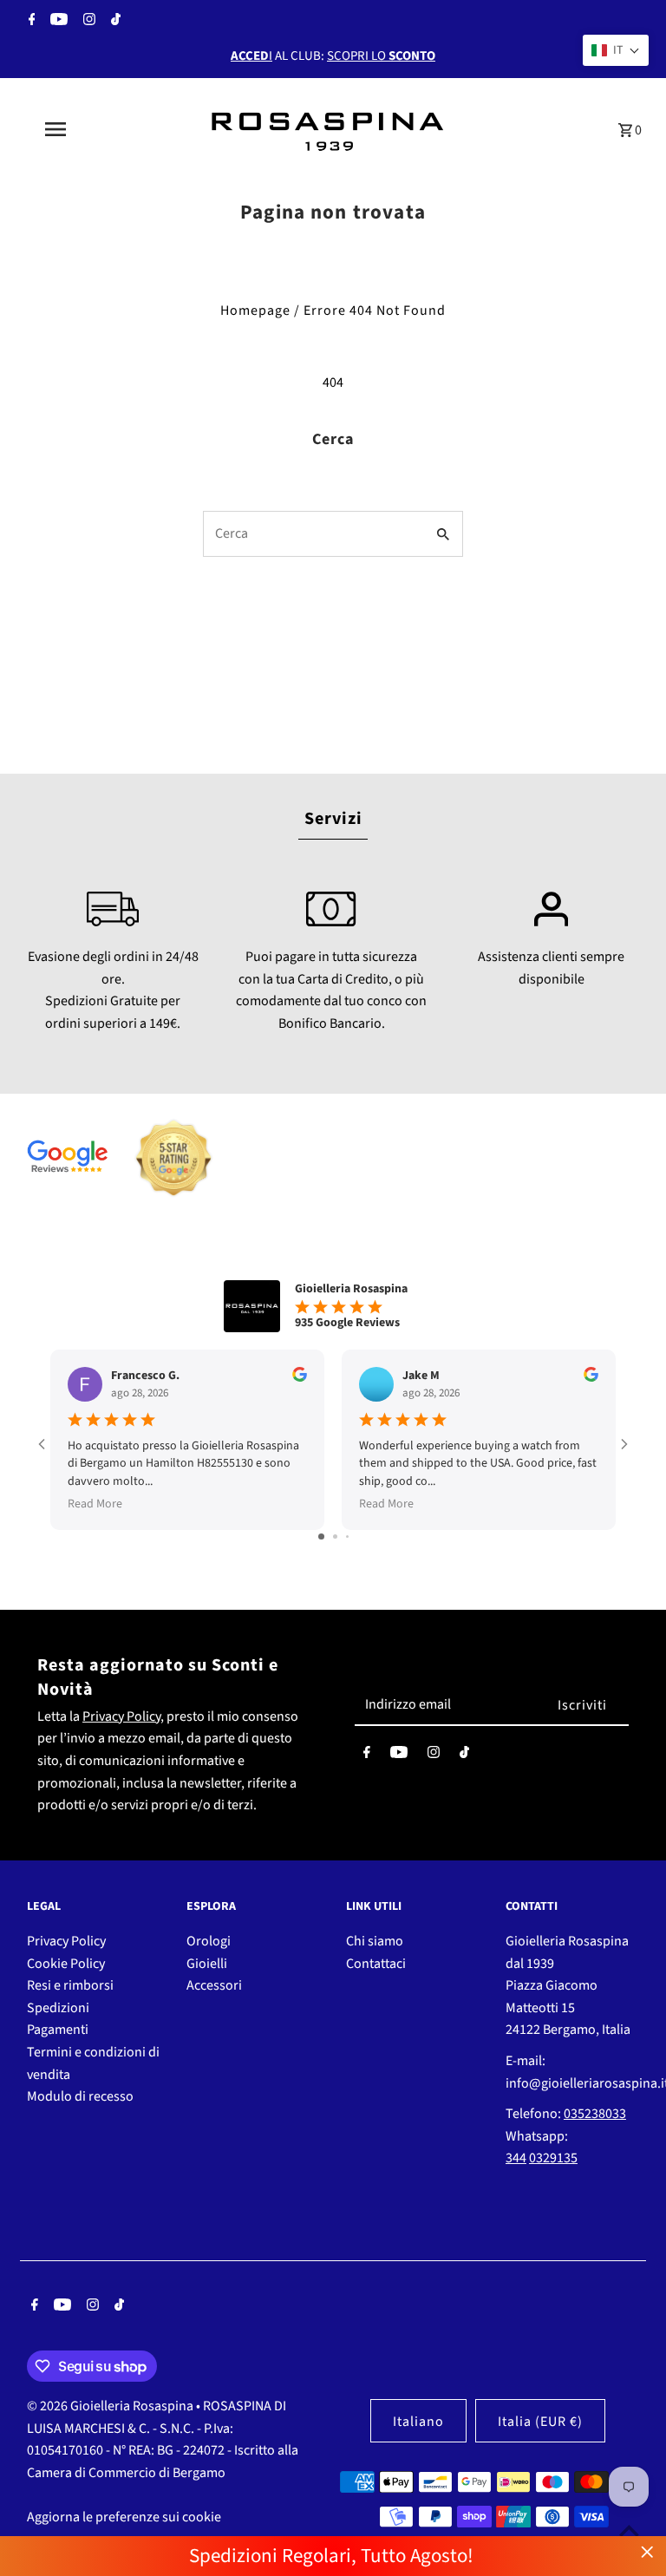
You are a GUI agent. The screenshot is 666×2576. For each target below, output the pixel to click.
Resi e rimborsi (70, 1985)
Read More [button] (95, 1504)
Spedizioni (58, 2008)
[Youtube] (57, 22)
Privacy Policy (121, 1716)
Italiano (418, 2422)
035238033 (595, 2114)
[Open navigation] (85, 129)
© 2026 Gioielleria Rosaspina (111, 2406)
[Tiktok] (114, 22)
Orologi (209, 1941)
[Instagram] (87, 22)
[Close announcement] (647, 2552)
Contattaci (376, 1964)
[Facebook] (30, 22)
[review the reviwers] (300, 1378)
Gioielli (207, 1964)
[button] (616, 50)
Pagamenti (58, 2030)
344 (516, 2158)
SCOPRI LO (381, 56)
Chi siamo (375, 1941)
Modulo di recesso (80, 2096)
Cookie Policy (66, 1964)
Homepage (255, 311)
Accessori (214, 1985)
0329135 (553, 2158)
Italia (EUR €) (540, 2422)
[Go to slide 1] (321, 1536)
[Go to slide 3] (347, 1536)
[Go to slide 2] (335, 1536)
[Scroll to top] (629, 2530)
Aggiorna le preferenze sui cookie (124, 2517)
